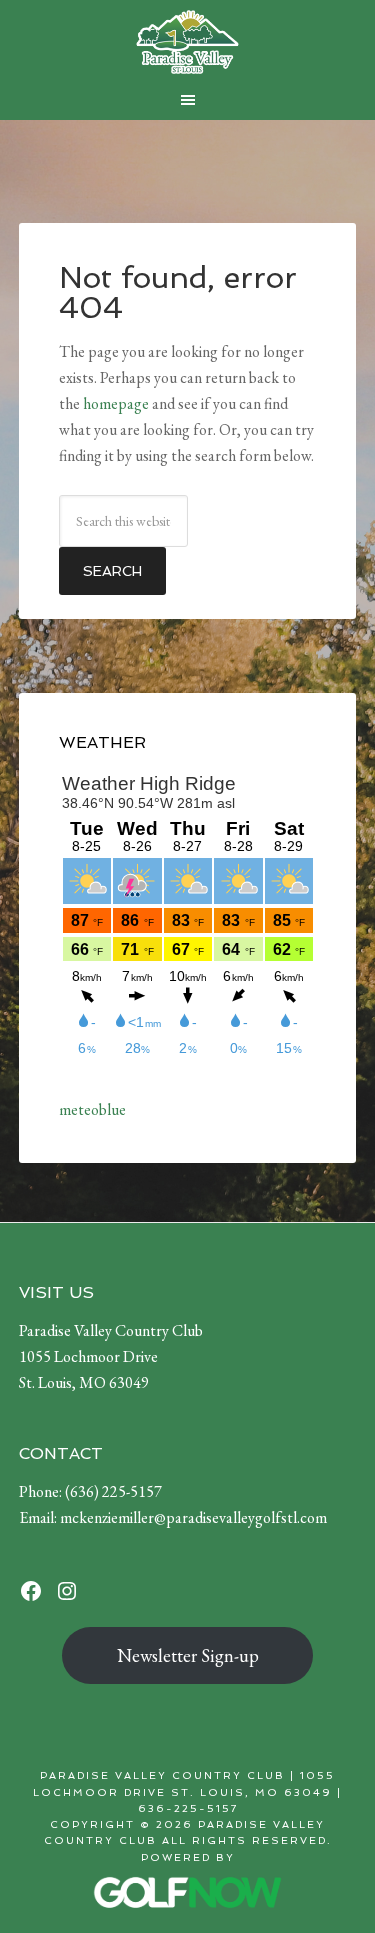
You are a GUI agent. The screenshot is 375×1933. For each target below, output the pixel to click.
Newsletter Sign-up (188, 1655)
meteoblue (92, 1109)
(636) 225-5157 (113, 1491)
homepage (116, 403)
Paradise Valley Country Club (188, 42)
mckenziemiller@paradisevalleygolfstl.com (193, 1517)
